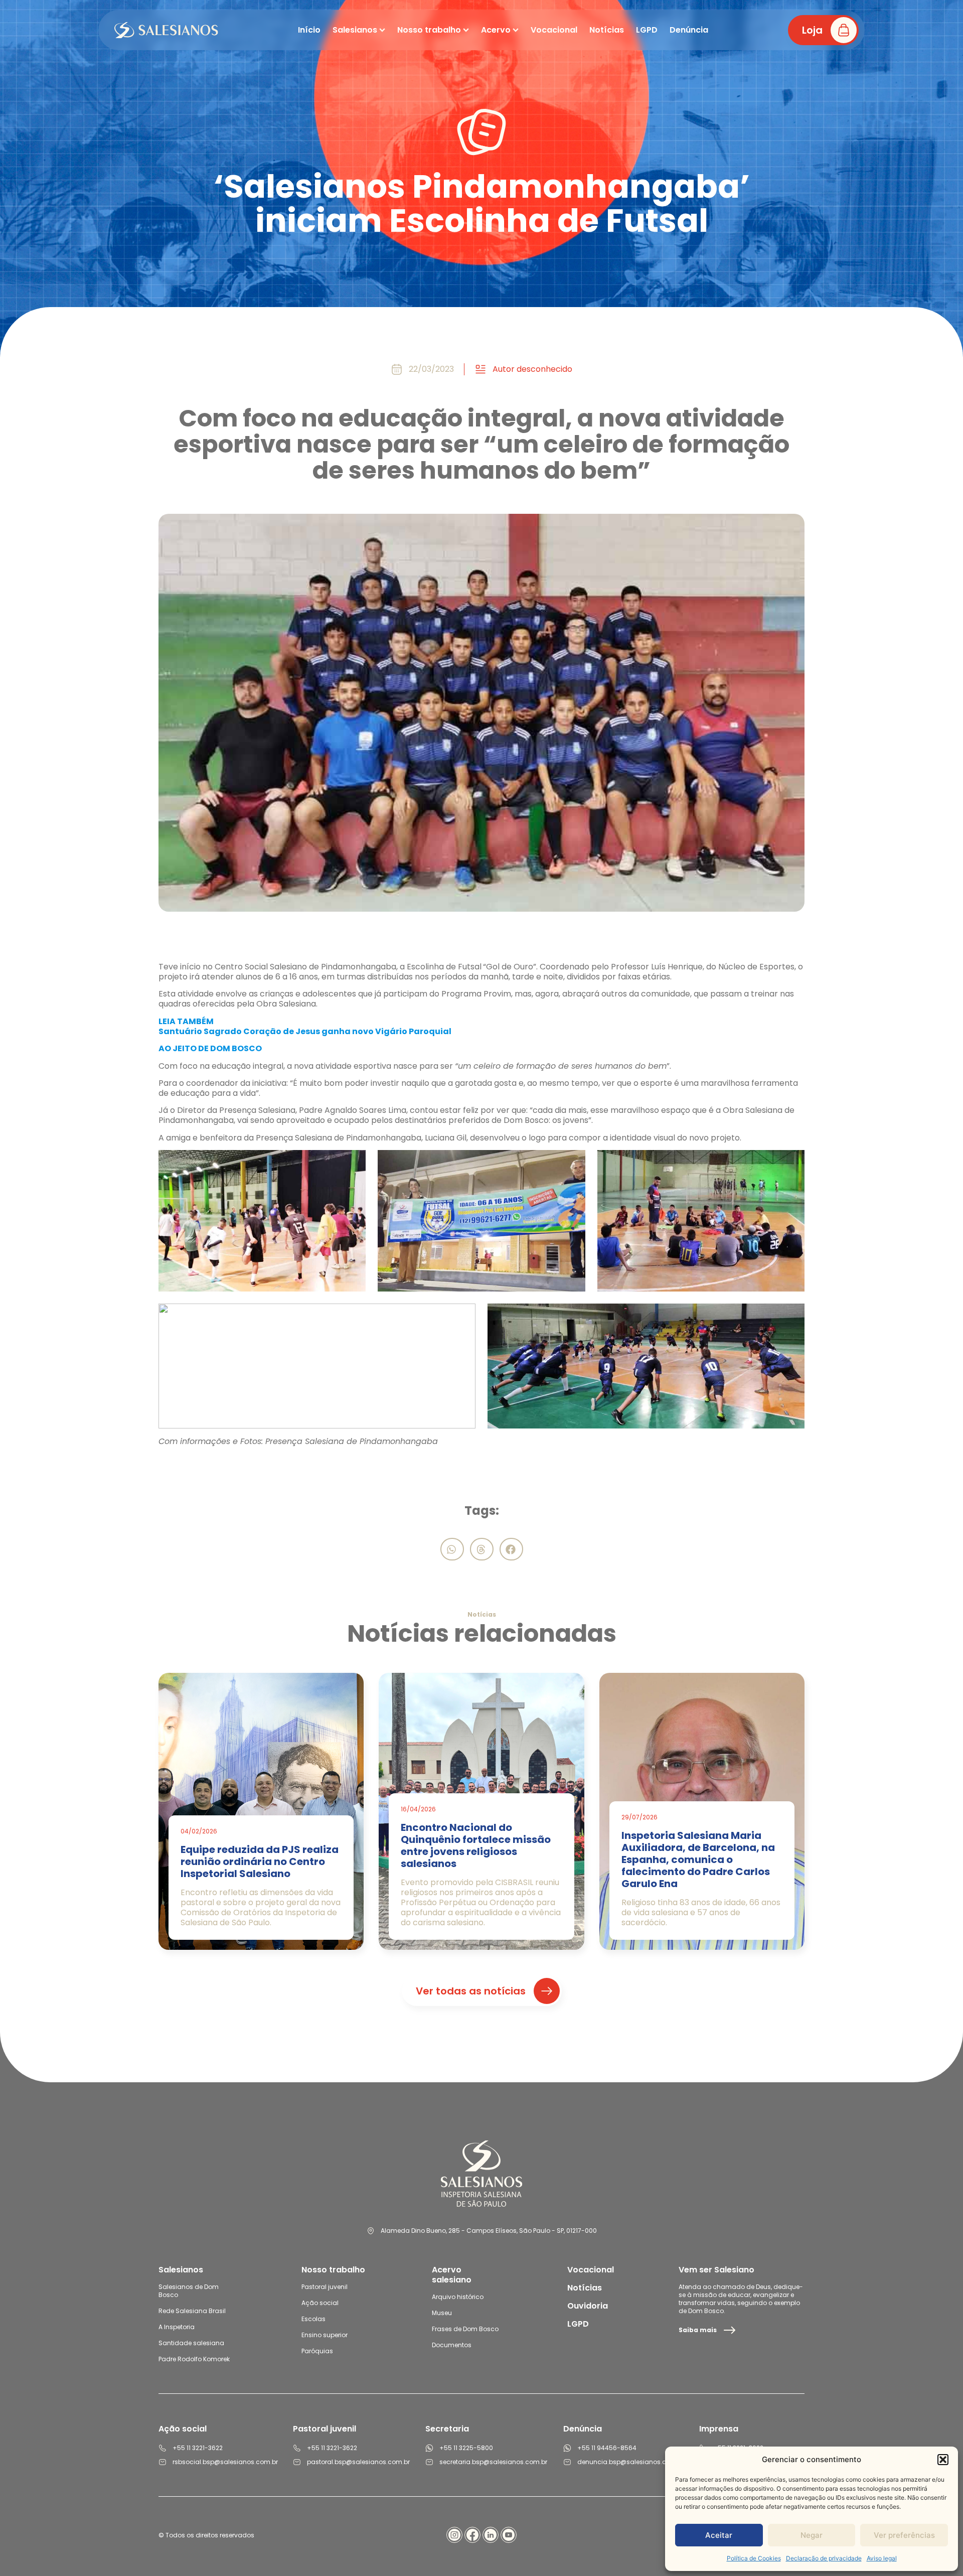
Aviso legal (882, 2558)
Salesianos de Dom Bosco (189, 2291)
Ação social (320, 2303)
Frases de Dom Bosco (465, 2329)
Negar (812, 2535)
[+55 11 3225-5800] (429, 2448)
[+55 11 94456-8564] (567, 2448)
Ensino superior (325, 2335)
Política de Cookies (754, 2558)
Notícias (585, 2288)
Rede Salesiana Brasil (192, 2311)
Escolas (313, 2319)
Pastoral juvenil (325, 2287)
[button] (943, 2460)
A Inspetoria (177, 2327)
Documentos (452, 2345)
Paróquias (317, 2351)
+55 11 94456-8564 (607, 2448)
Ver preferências (904, 2535)
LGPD (578, 2324)
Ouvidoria (588, 2306)
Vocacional (591, 2270)
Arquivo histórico (458, 2297)
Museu (442, 2313)
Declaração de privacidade (824, 2558)
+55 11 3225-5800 (466, 2448)
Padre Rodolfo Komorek (194, 2359)
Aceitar (719, 2535)
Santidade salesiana (191, 2343)
